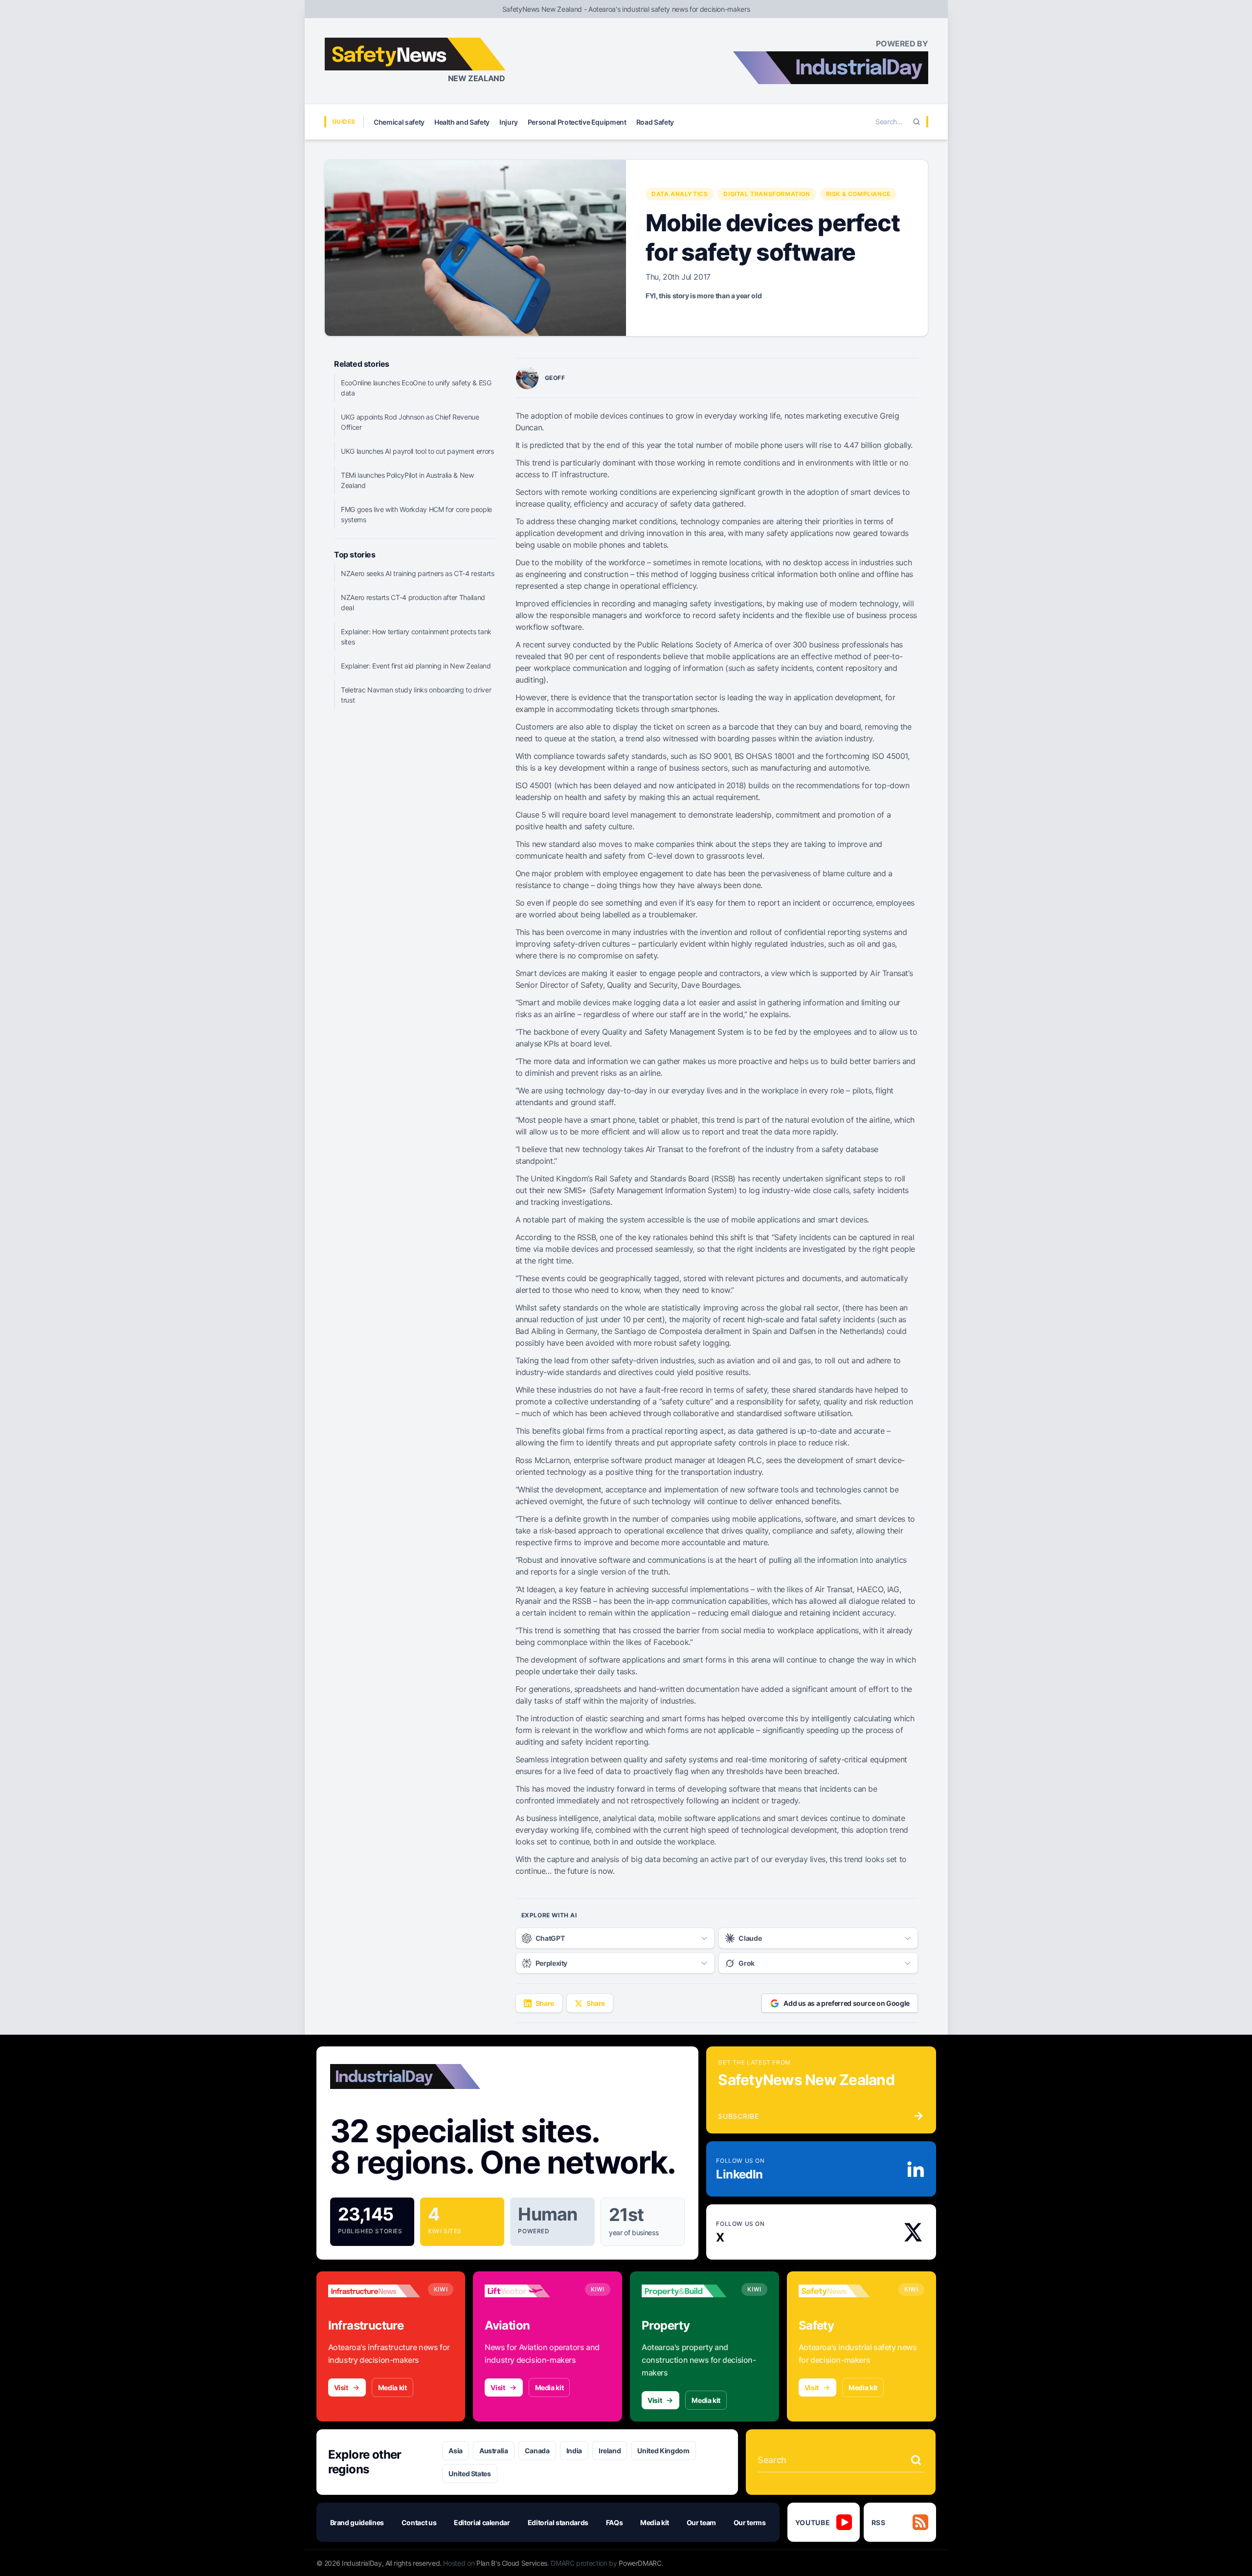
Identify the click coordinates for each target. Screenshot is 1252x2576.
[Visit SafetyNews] (845, 2291)
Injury (509, 122)
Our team (701, 2522)
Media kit (392, 2387)
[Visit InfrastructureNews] (374, 2291)
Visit (341, 2387)
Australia (494, 2451)
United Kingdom (663, 2451)
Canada (537, 2451)
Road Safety (655, 122)
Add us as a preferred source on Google (847, 2003)
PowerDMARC (640, 2563)
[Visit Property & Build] (688, 2291)
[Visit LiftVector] (531, 2291)
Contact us (419, 2522)
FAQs (615, 2522)
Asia (456, 2451)
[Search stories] (916, 2460)
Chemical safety (399, 122)
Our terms (750, 2522)
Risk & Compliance (858, 194)
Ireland (610, 2451)
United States (469, 2474)
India (574, 2451)
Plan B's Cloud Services (512, 2563)
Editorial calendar (482, 2522)
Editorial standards (558, 2522)
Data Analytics (680, 194)
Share (545, 2003)
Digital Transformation (767, 194)
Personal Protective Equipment (577, 122)
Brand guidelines (357, 2522)
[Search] (917, 122)
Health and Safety (462, 122)
